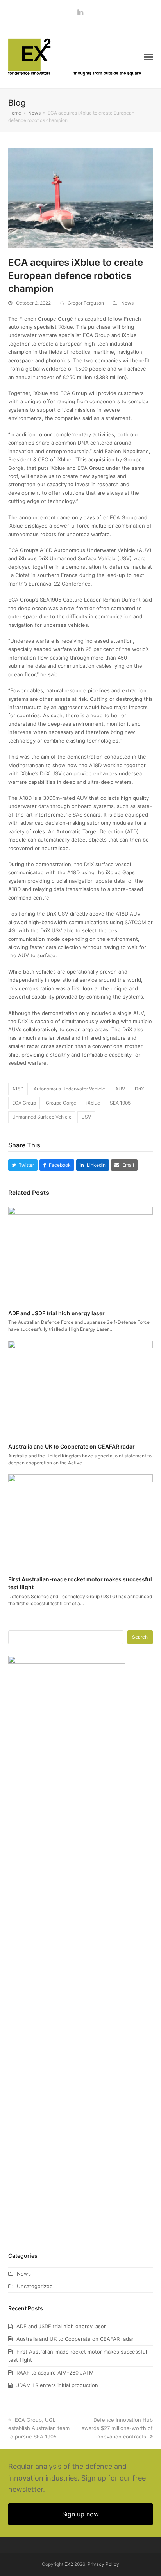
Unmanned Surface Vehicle (42, 1117)
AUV (120, 1089)
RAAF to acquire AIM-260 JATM (55, 2373)
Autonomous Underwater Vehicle (69, 1089)
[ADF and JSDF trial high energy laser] (81, 1255)
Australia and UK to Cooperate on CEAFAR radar (72, 1446)
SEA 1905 (120, 1103)
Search (140, 1637)
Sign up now (80, 2514)
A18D (18, 1089)
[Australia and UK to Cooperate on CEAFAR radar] (81, 1388)
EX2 (69, 2564)
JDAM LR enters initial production (57, 2385)
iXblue (93, 1103)
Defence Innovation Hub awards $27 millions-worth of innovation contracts (117, 2428)
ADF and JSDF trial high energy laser (56, 1313)
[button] (148, 57)
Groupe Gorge (61, 1103)
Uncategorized (35, 2286)
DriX (140, 1089)
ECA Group (24, 1103)
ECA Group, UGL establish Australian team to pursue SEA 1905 (39, 2428)
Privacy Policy (103, 2564)
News (127, 303)
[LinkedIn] (80, 12)
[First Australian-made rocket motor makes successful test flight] (81, 1521)
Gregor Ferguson (86, 303)
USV (86, 1117)
